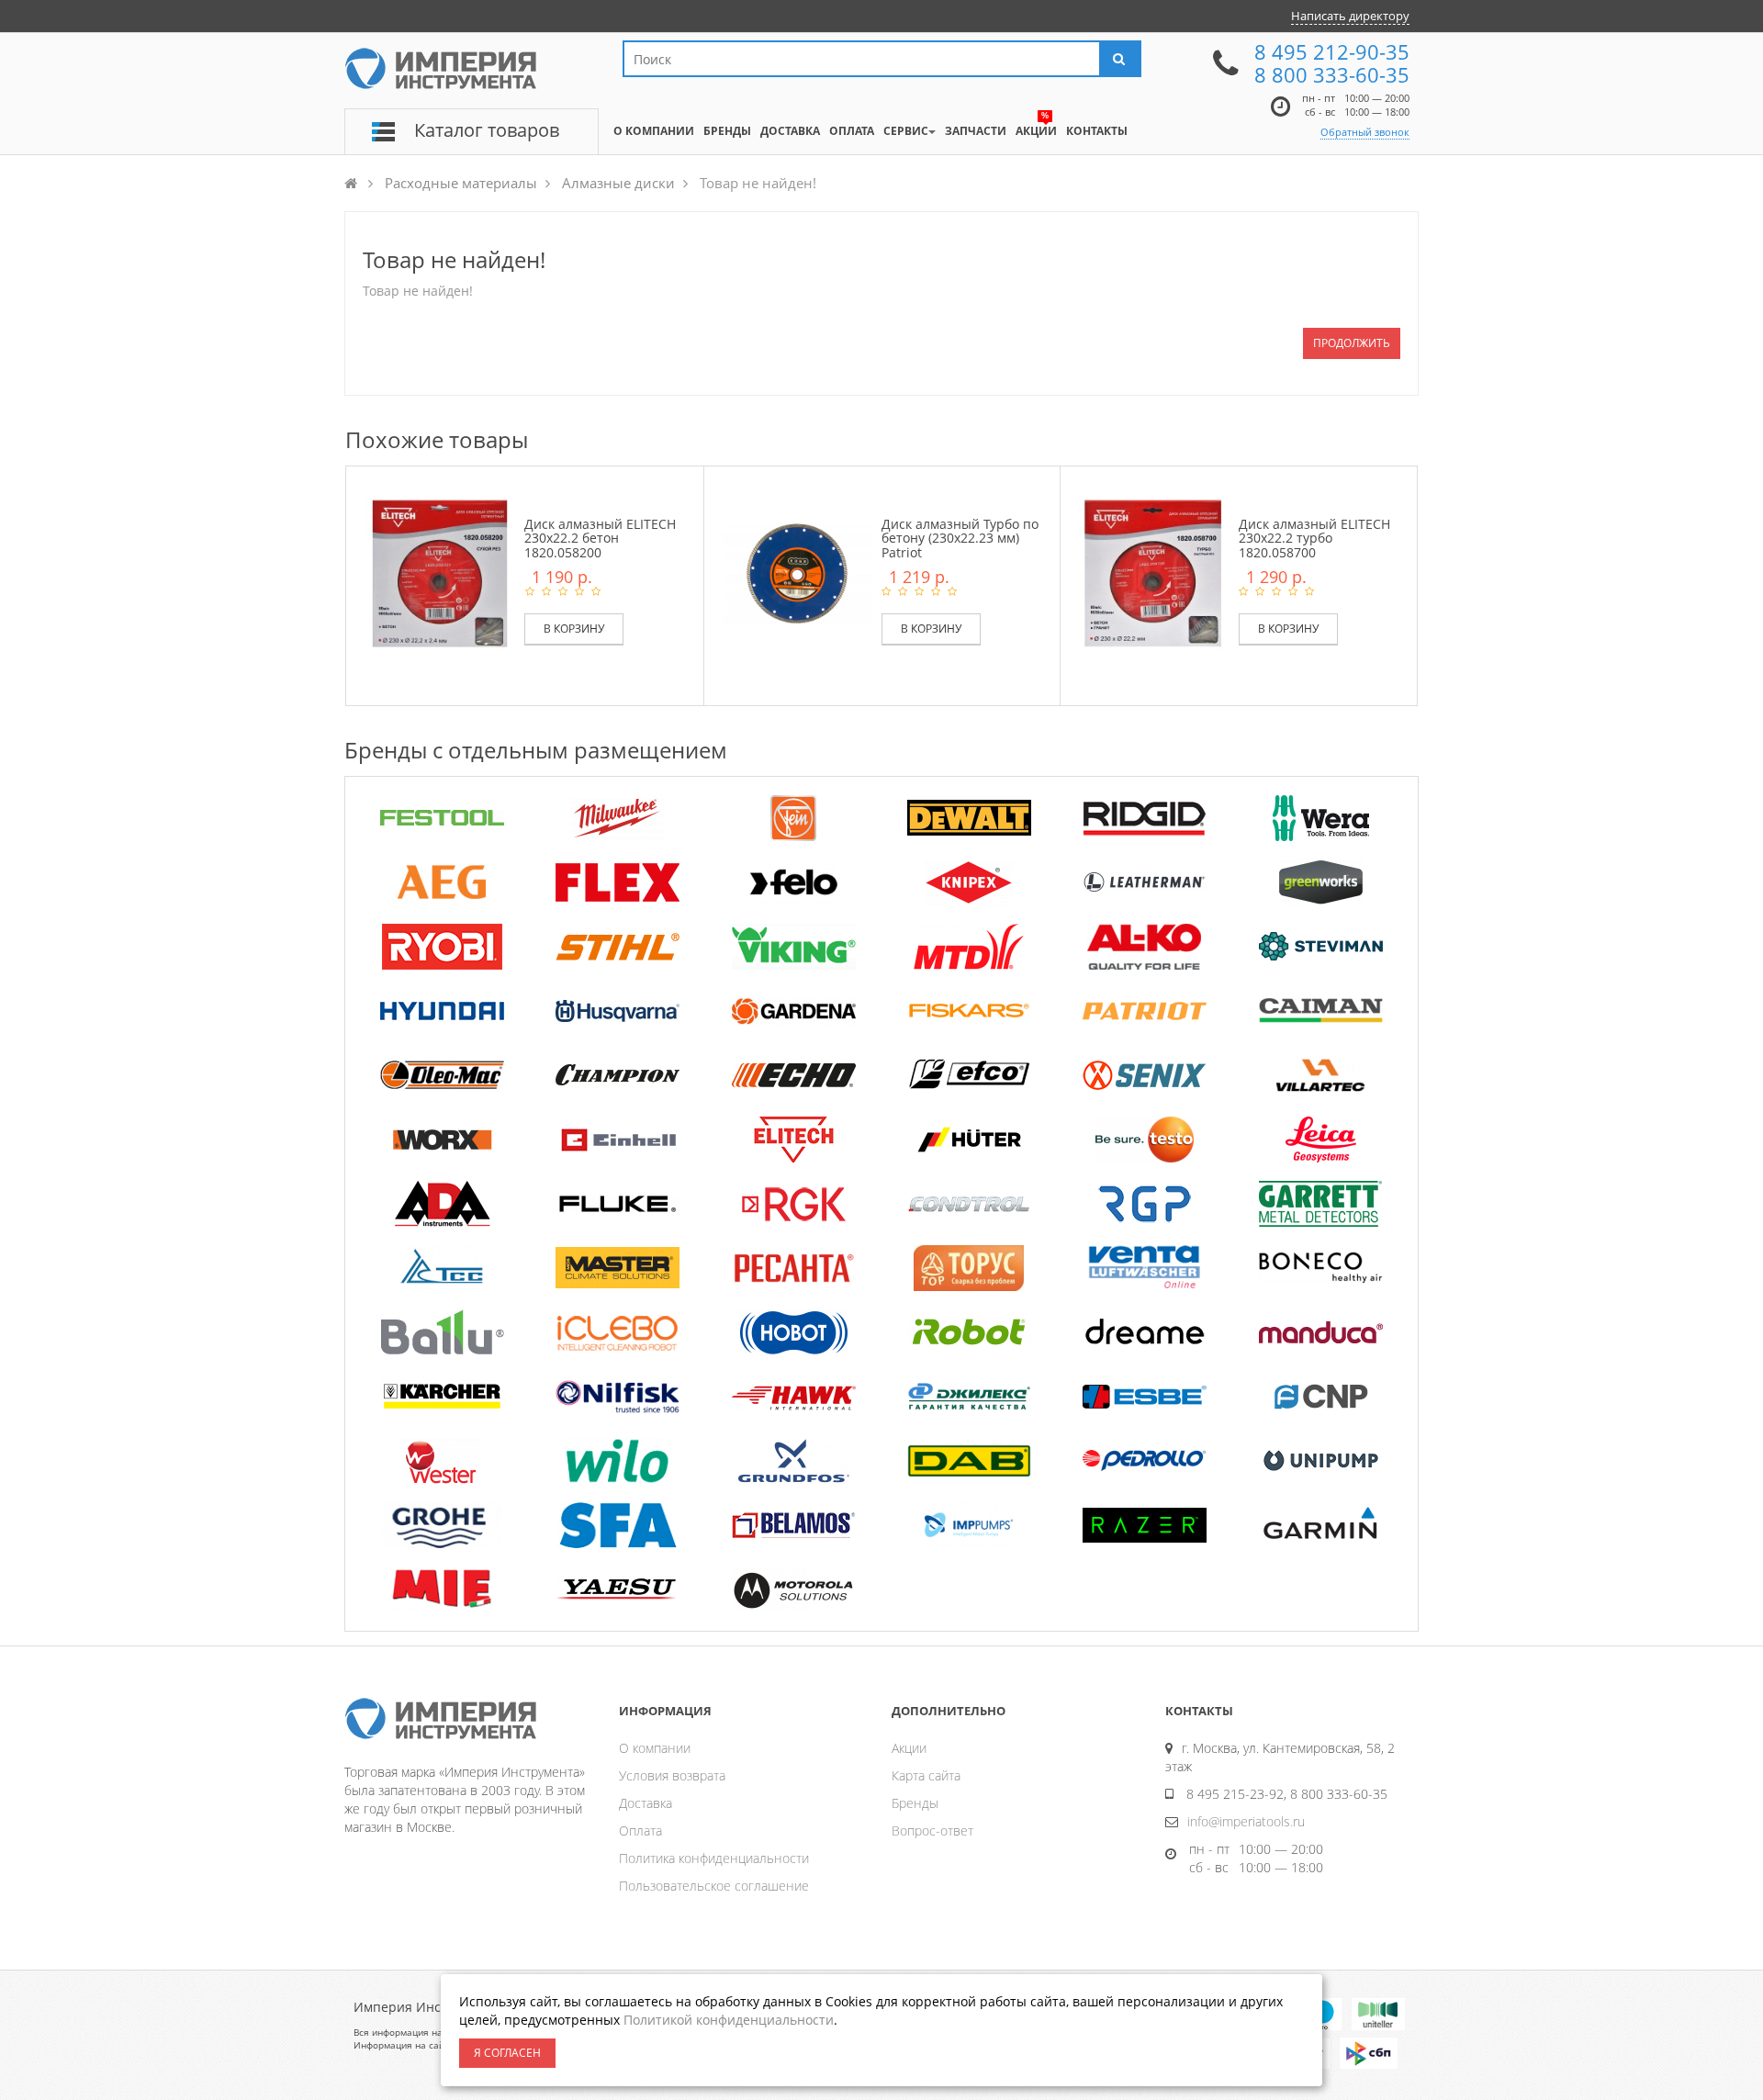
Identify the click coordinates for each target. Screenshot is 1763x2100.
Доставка (646, 1803)
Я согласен (507, 2053)
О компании (655, 1748)
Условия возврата (672, 1775)
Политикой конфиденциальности (729, 2020)
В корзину (574, 629)
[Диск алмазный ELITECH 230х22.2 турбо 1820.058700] (1153, 573)
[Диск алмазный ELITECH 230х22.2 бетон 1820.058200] (440, 573)
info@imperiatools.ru (1246, 1821)
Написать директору (1350, 16)
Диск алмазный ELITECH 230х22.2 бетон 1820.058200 (600, 538)
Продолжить (1352, 343)
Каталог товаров (487, 130)
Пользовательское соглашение (714, 1886)
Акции (909, 1748)
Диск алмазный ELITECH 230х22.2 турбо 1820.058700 (1314, 538)
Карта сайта (926, 1775)
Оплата (640, 1830)
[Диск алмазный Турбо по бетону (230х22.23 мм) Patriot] (797, 573)
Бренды (915, 1803)
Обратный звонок (1365, 132)
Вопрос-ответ (932, 1830)
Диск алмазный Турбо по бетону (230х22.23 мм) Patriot (960, 538)
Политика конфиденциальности (714, 1858)
